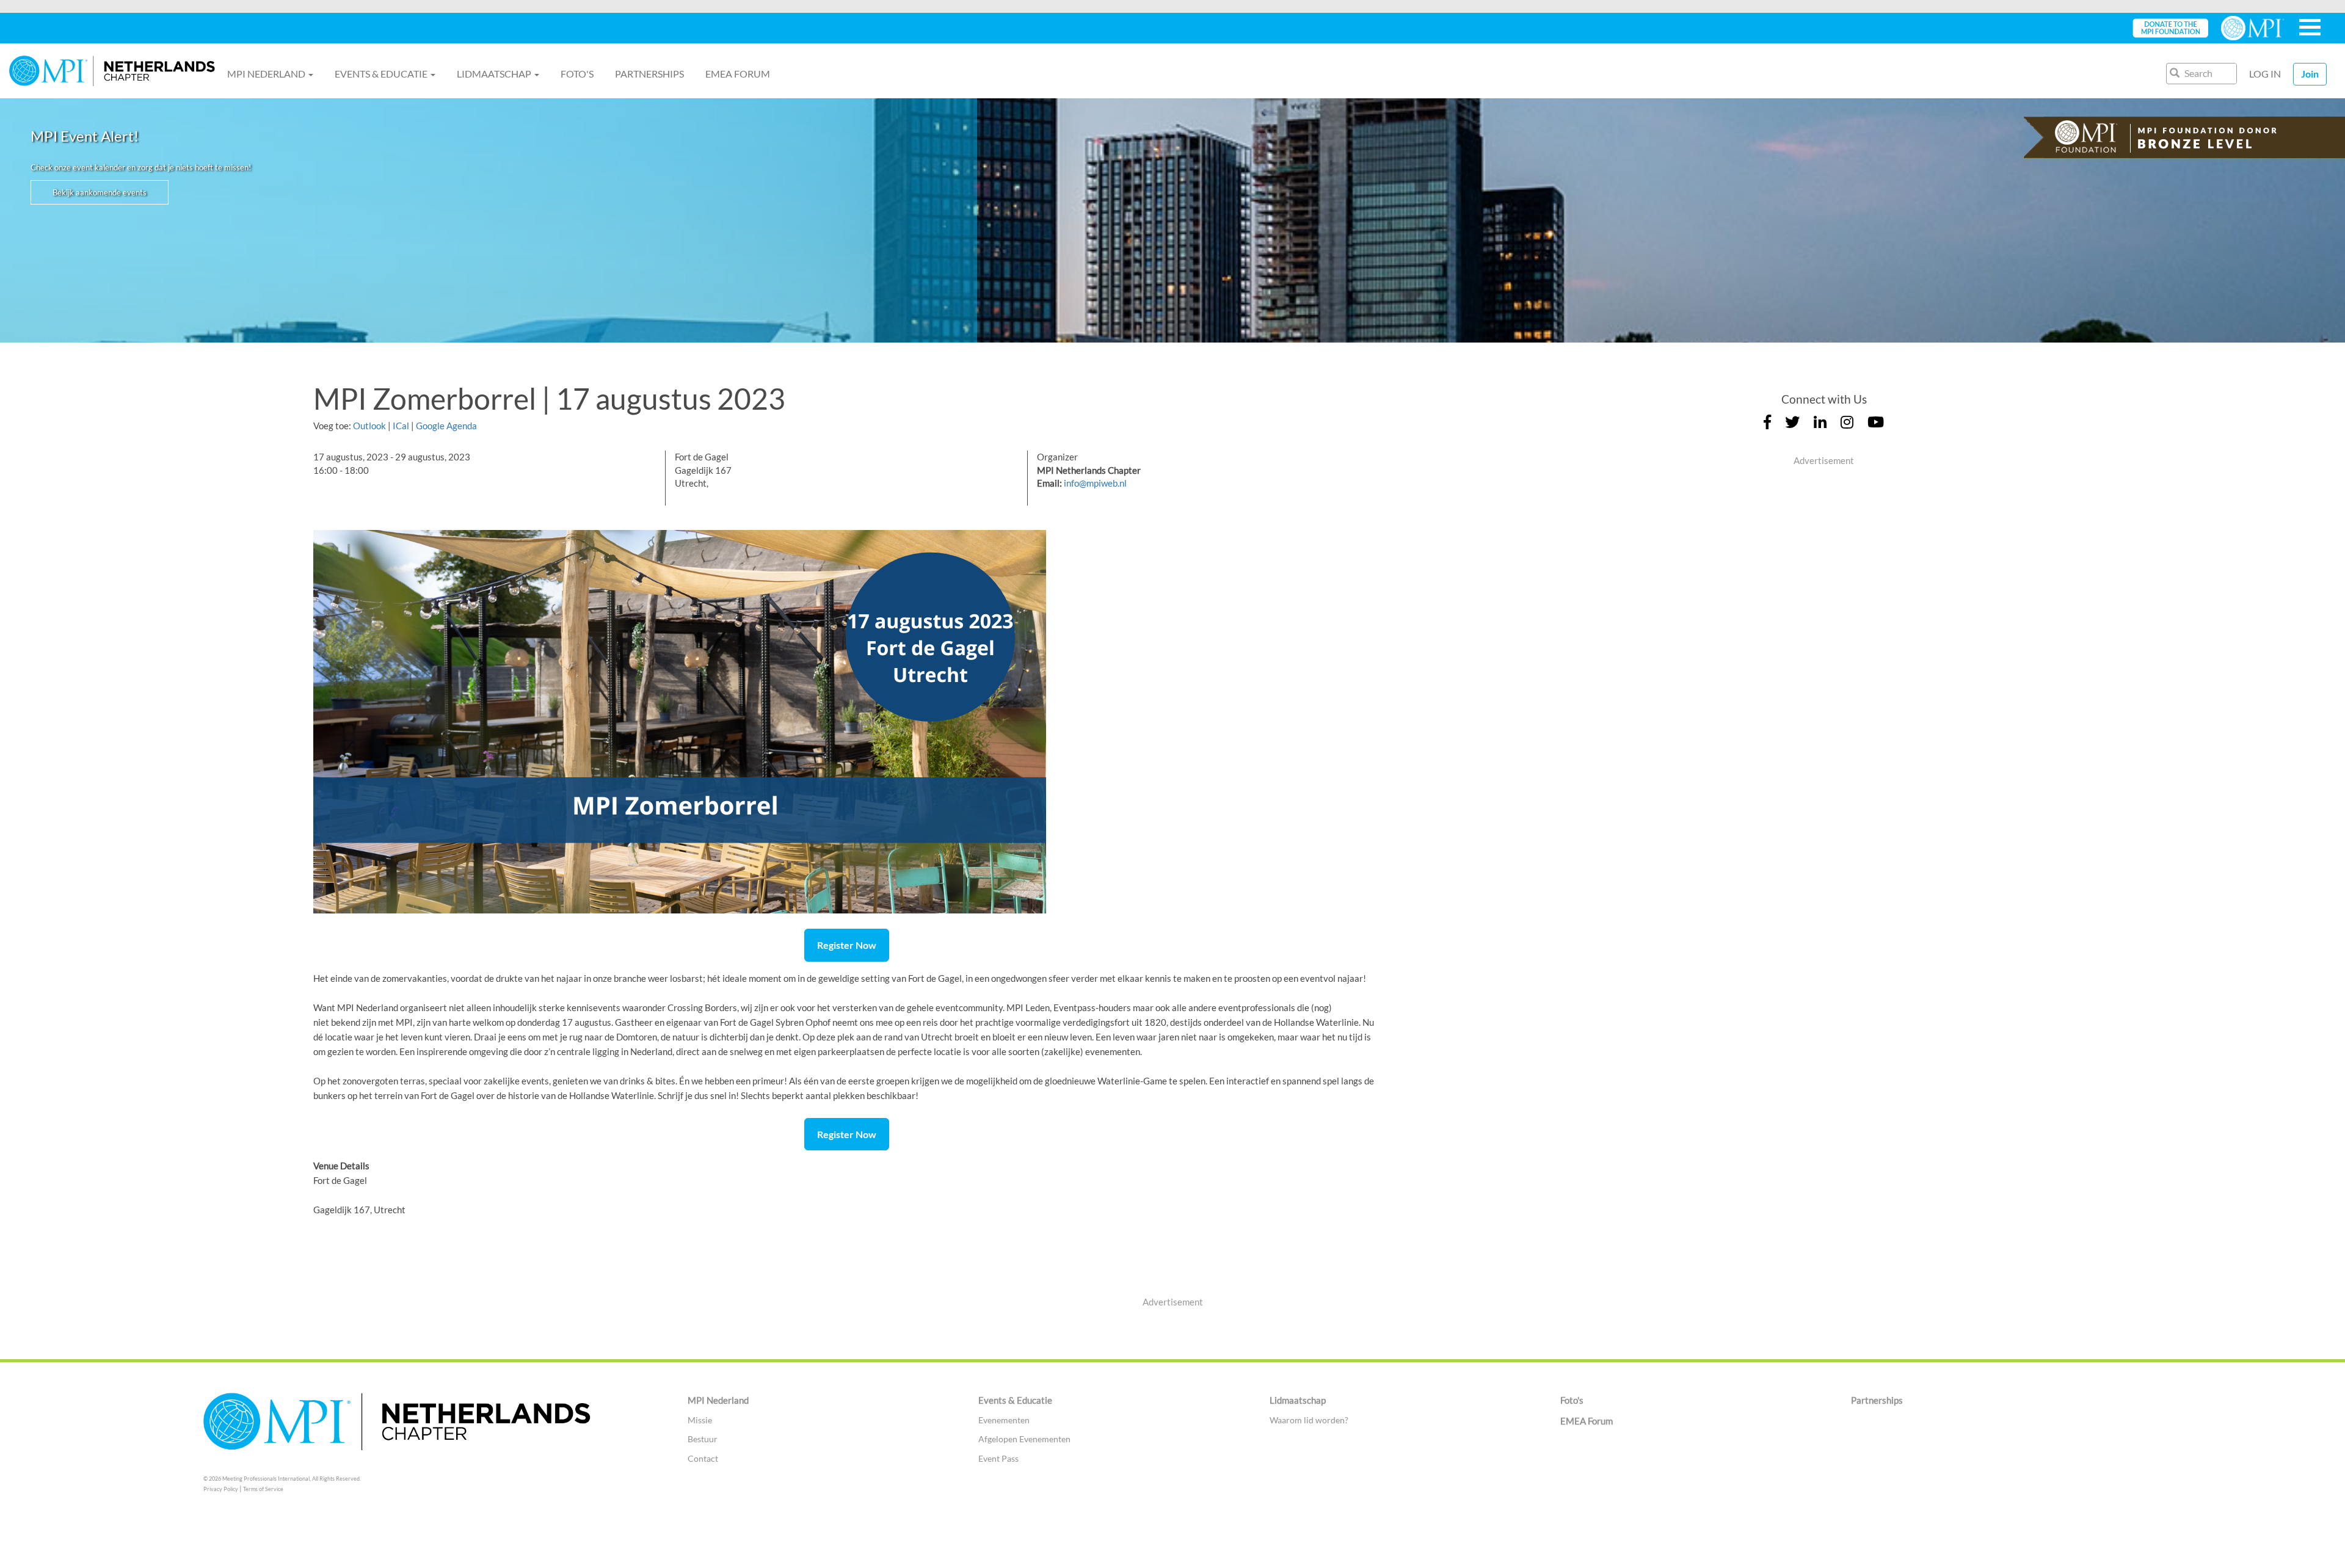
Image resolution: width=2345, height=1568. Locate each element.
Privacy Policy (221, 1489)
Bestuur (703, 1439)
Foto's (577, 74)
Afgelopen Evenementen (1024, 1439)
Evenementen (1004, 1420)
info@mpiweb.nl (1095, 483)
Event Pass (998, 1458)
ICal (401, 426)
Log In (2265, 74)
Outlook (369, 426)
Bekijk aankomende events (100, 192)
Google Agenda (446, 426)
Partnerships (649, 74)
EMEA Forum (738, 74)
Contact (703, 1458)
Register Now (847, 945)
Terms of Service (263, 1489)
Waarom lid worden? (1309, 1420)
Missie (700, 1420)
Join (2310, 74)
